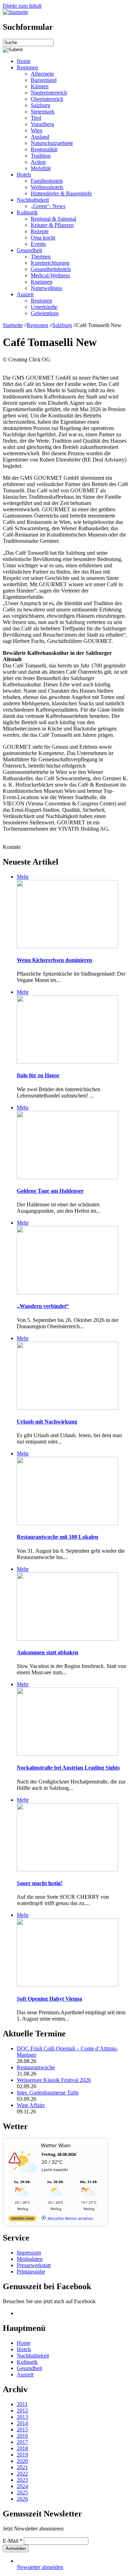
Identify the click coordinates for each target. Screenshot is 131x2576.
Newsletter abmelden (40, 2567)
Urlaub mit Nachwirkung (47, 1422)
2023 (22, 2480)
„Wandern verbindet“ (43, 1306)
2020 (22, 2461)
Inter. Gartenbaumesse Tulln (48, 2093)
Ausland (40, 137)
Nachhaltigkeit (33, 200)
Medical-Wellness (50, 275)
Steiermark (43, 112)
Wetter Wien (56, 2145)
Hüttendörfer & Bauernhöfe (61, 193)
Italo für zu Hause (38, 1075)
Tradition (41, 156)
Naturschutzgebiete (52, 143)
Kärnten (40, 86)
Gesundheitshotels (51, 269)
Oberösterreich (47, 99)
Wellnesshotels (47, 187)
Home (24, 61)
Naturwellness (46, 288)
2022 (22, 2474)
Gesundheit (29, 250)
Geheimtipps (45, 313)
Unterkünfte (44, 307)
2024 (22, 2486)
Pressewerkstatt (34, 2265)
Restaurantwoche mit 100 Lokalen (57, 1537)
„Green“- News (48, 206)
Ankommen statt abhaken (48, 1652)
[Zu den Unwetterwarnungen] (24, 2176)
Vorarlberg (42, 124)
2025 (22, 2492)
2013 (22, 2417)
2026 (22, 2499)
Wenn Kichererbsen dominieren (54, 960)
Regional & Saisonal (53, 219)
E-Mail (13, 2541)
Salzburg (41, 105)
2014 (22, 2423)
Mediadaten (30, 2259)
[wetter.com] (22, 2220)
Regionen (27, 67)
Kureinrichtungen (50, 263)
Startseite (13, 325)
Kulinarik (27, 212)
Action (38, 162)
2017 (22, 2442)
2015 (22, 2429)
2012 (22, 2411)
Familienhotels (47, 181)
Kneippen (42, 282)
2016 (22, 2436)
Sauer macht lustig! (40, 1883)
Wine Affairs (31, 2105)
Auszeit (25, 294)
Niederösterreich (49, 93)
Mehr (23, 877)
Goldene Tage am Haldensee (50, 1191)
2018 (22, 2448)
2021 (22, 2467)
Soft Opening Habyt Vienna (49, 1999)
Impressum (29, 2253)
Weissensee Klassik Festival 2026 (54, 2080)
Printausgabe (31, 2272)
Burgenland (44, 80)
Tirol (36, 118)
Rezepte (40, 231)
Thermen (41, 257)
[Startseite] (16, 12)
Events (38, 244)
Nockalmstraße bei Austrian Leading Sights (68, 1768)
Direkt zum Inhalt (22, 6)
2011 (22, 2404)
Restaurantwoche (36, 2067)
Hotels (24, 175)
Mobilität (41, 168)
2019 (22, 2455)
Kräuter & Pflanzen (52, 225)
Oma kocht (43, 238)
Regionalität (44, 149)
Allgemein (42, 74)
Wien (37, 130)
